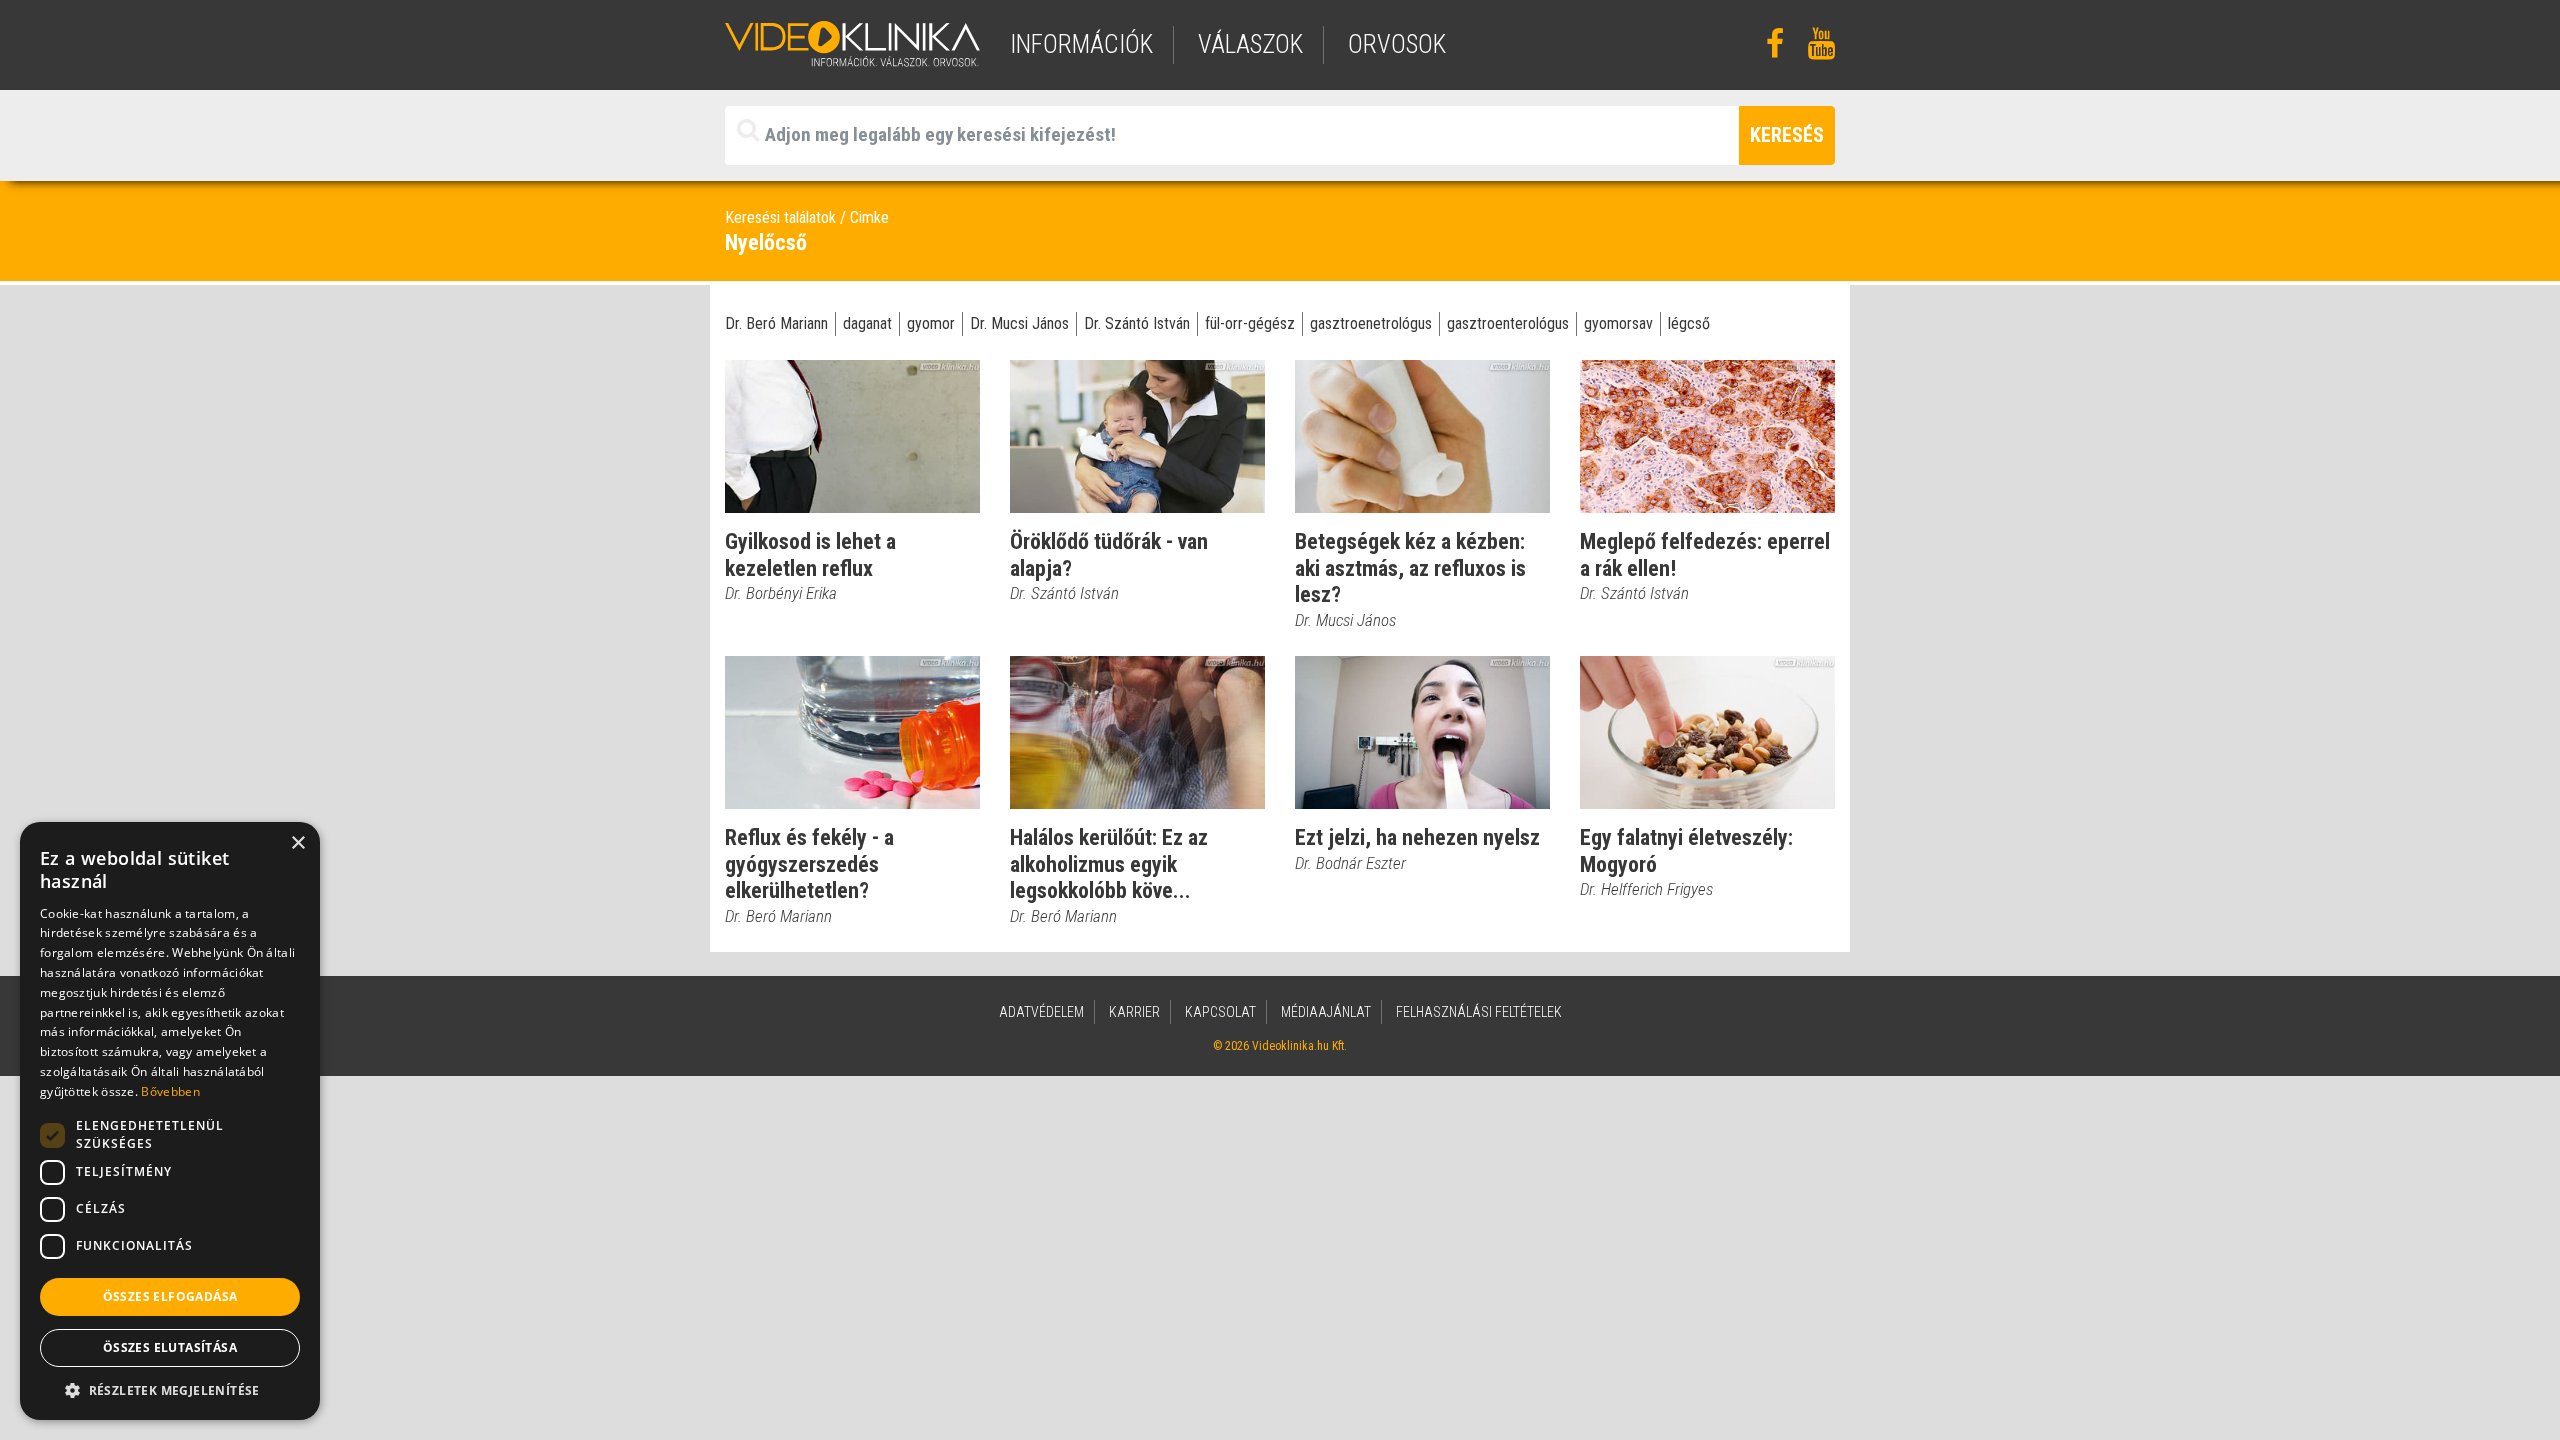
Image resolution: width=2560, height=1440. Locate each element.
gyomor (931, 323)
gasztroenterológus (1508, 323)
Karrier (1134, 1012)
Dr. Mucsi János (1019, 323)
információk (1081, 44)
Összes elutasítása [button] (170, 1347)
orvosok (1397, 44)
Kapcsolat (1220, 1012)
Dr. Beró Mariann (776, 323)
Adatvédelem (1041, 1012)
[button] (170, 1390)
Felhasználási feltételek (1479, 1012)
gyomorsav (1618, 323)
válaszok (1250, 44)
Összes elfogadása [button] (170, 1296)
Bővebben (170, 1091)
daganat (867, 323)
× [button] (297, 843)
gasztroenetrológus (1371, 323)
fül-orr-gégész (1250, 323)
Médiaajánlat (1326, 1012)
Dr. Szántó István (1137, 323)
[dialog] (170, 1121)
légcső (1689, 323)
